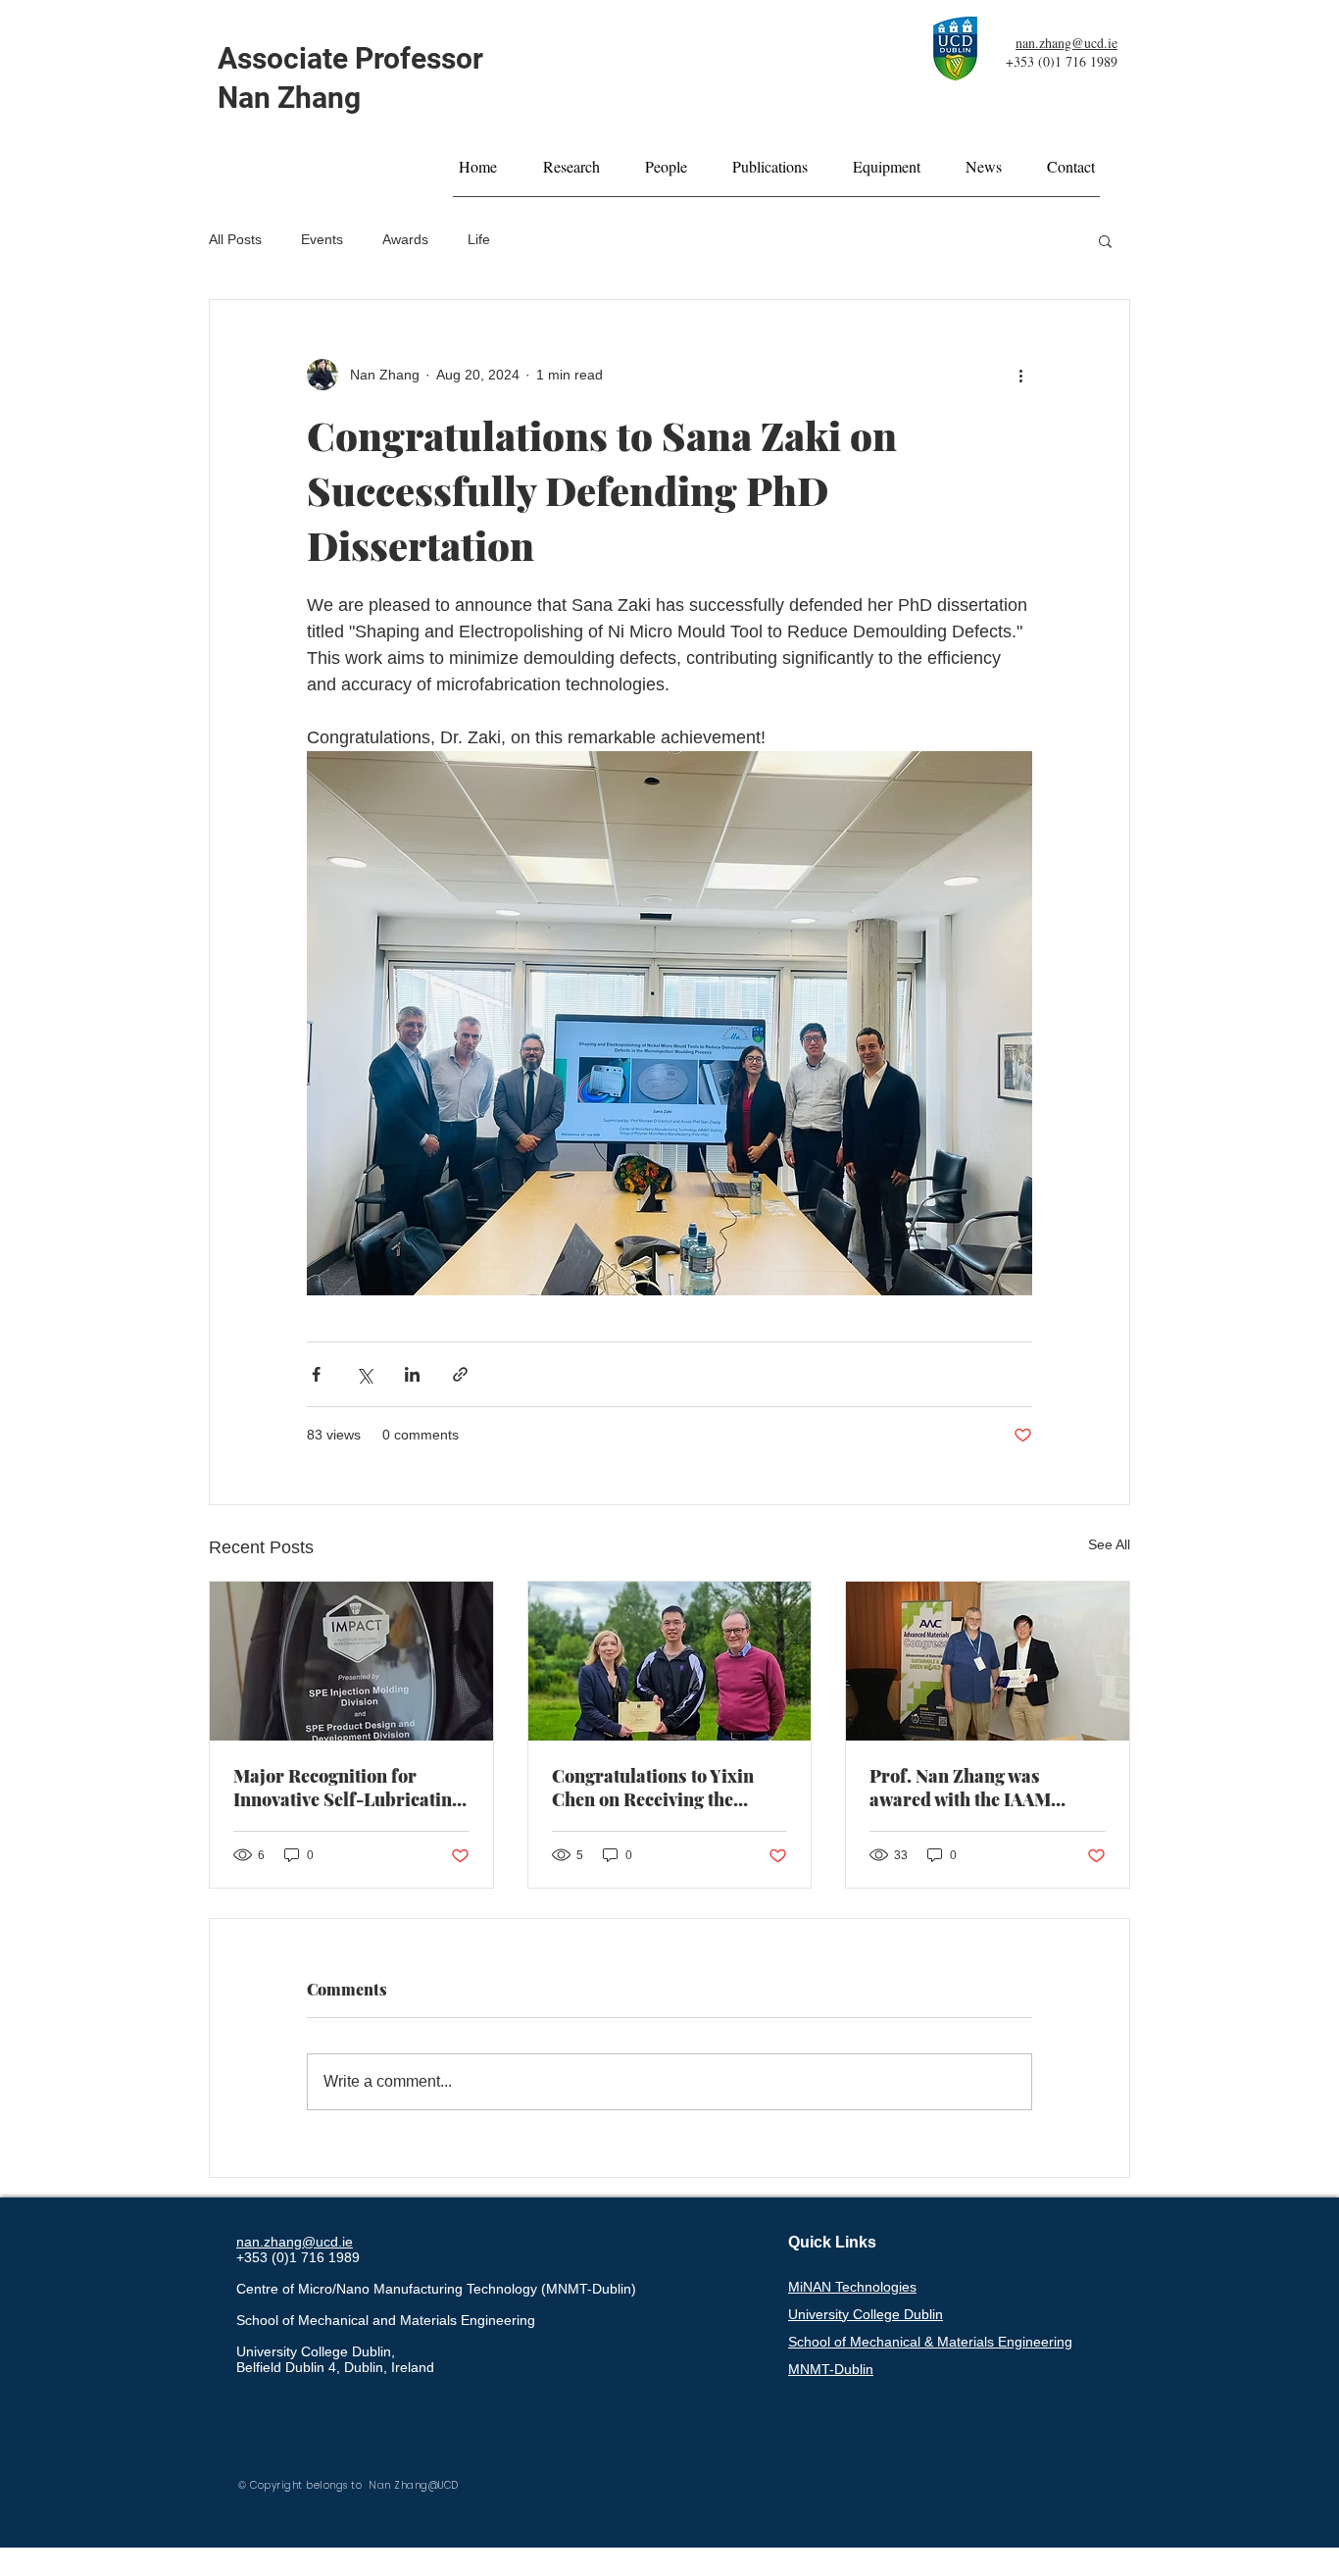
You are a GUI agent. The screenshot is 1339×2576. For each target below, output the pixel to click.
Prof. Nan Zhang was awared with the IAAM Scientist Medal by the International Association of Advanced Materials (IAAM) (984, 1788)
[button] (1105, 240)
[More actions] (1020, 375)
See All (1109, 1544)
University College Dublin (866, 2314)
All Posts (235, 239)
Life (479, 239)
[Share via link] (460, 1374)
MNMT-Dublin (831, 2369)
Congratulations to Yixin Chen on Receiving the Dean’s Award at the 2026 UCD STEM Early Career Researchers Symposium (657, 1788)
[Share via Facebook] (316, 1374)
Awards (405, 239)
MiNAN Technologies (852, 2287)
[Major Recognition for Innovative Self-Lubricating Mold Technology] (351, 1661)
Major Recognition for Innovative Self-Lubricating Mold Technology (347, 1788)
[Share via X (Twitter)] (364, 1374)
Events (322, 239)
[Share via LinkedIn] (412, 1374)
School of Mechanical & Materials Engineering (930, 2342)
